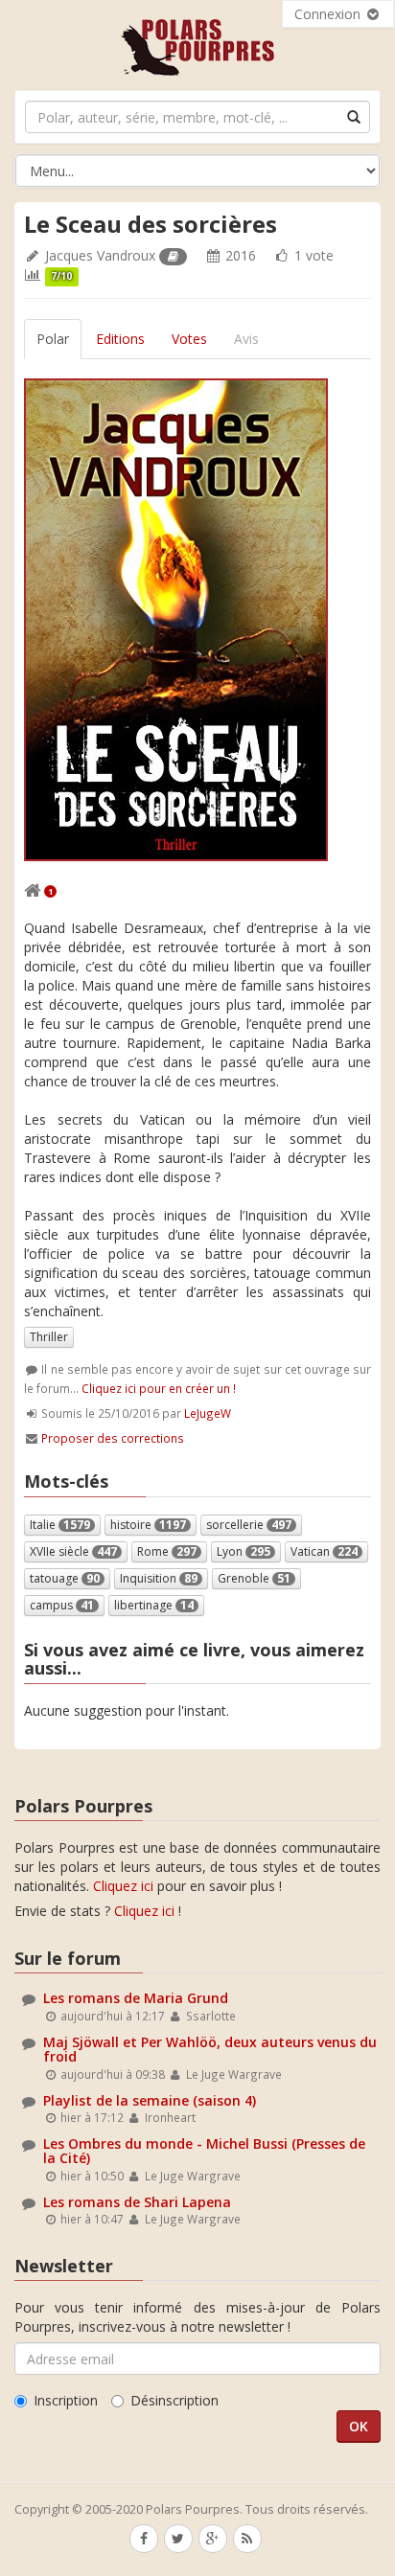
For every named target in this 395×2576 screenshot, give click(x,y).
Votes (189, 339)
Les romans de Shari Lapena (137, 2202)
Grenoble (254, 1578)
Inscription (66, 2400)
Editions (120, 339)
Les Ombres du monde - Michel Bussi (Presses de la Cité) (204, 2151)
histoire (148, 1525)
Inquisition (159, 1578)
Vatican (324, 1551)
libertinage (154, 1605)
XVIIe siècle (73, 1551)
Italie (60, 1525)
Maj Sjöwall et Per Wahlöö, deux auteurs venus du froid (210, 2049)
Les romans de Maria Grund (136, 1998)
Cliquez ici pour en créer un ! (159, 1388)
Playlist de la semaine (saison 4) (150, 2100)
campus (62, 1605)
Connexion (329, 14)
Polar (53, 339)
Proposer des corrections (113, 1438)
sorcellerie (249, 1525)
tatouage (65, 1578)
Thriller (49, 1337)
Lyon (244, 1551)
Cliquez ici (123, 1886)
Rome (167, 1551)
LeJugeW (208, 1413)
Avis (246, 339)
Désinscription (174, 2400)
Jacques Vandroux (100, 255)
